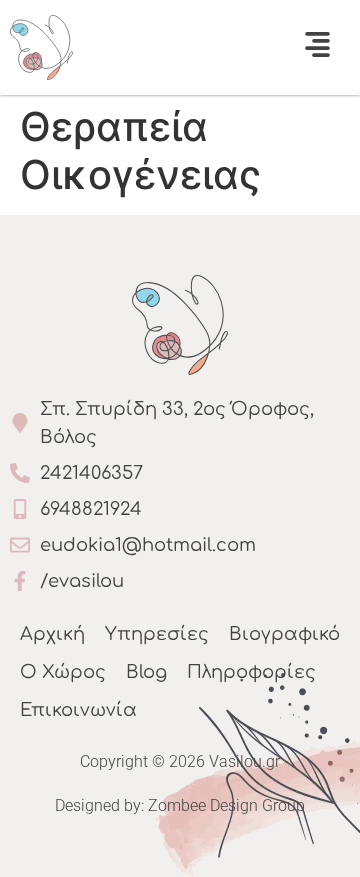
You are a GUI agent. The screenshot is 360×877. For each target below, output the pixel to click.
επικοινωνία (78, 710)
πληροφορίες (251, 672)
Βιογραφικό (284, 634)
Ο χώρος (63, 672)
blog (146, 672)
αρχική (52, 634)
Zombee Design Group (226, 805)
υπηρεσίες (157, 634)
